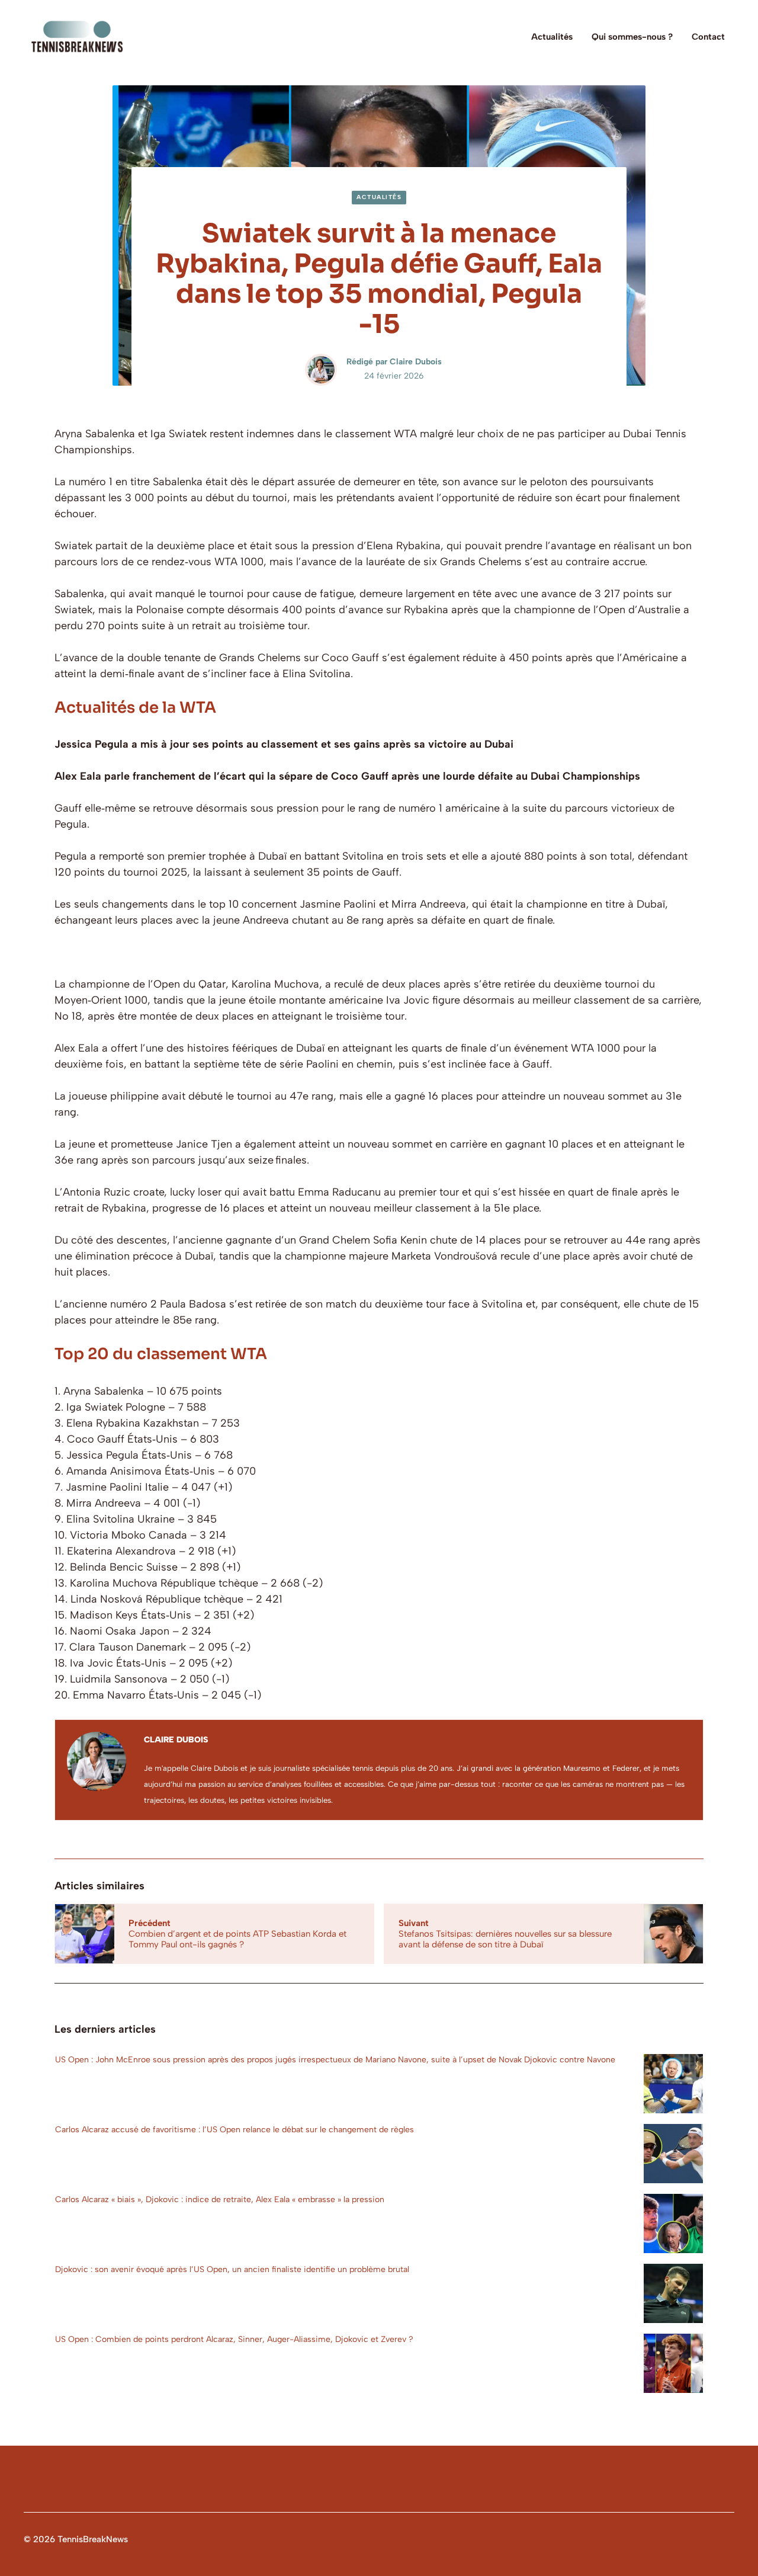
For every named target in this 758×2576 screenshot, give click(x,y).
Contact (708, 37)
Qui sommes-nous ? (632, 37)
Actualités (552, 37)
